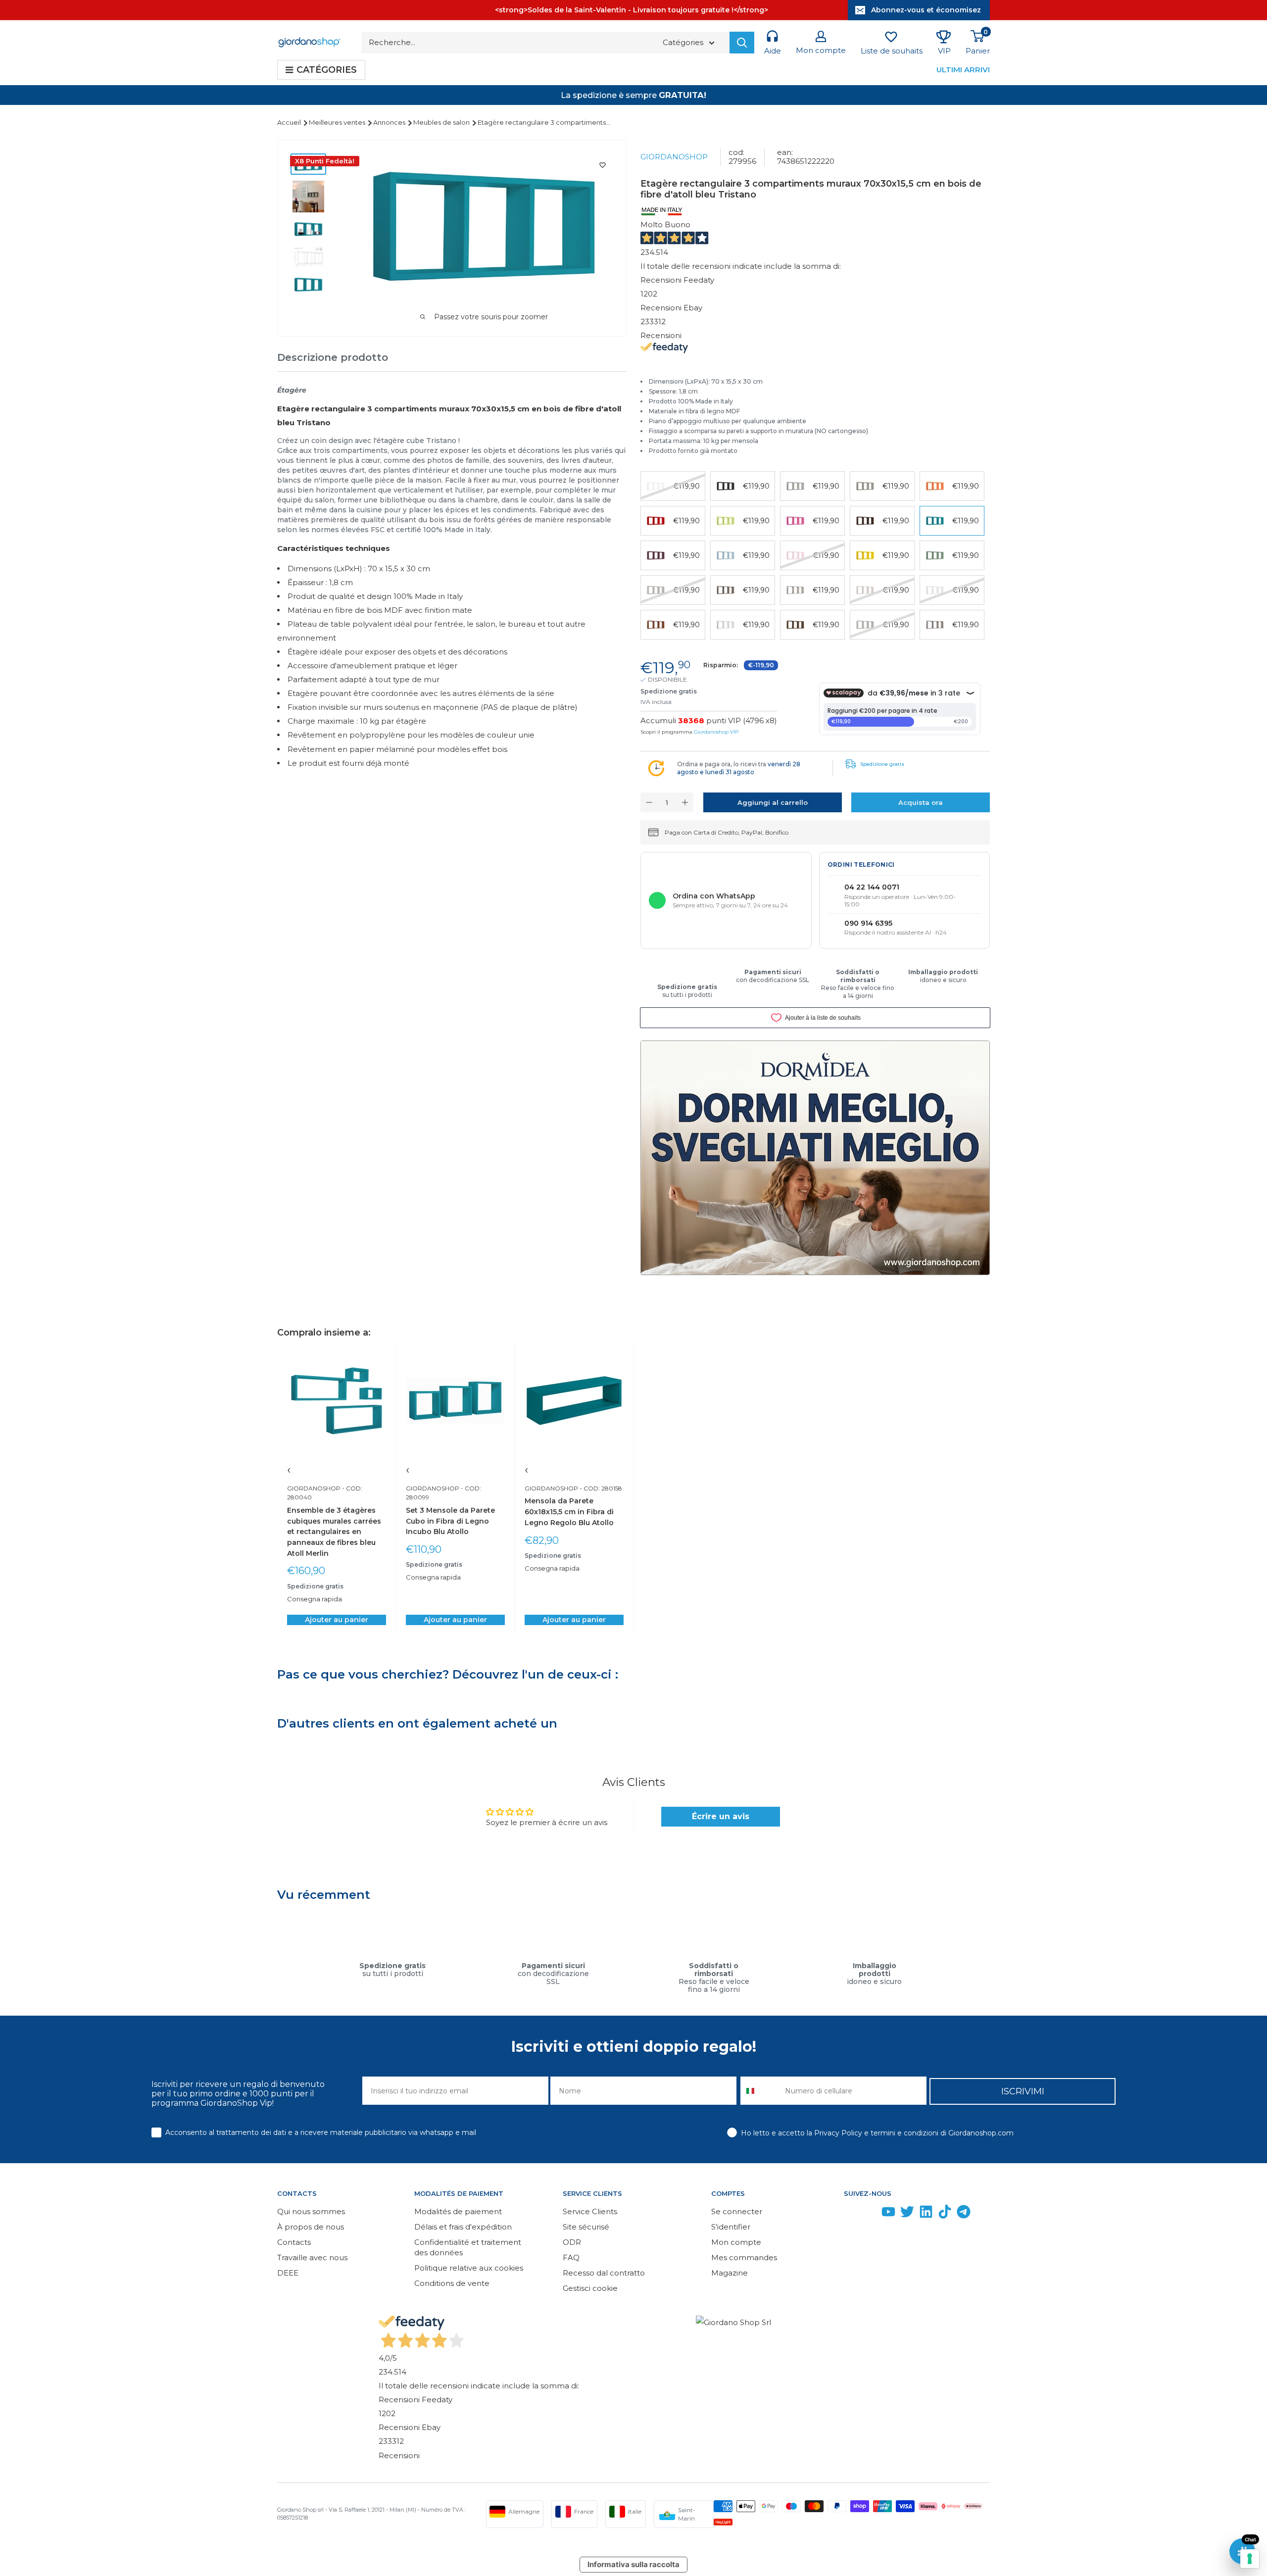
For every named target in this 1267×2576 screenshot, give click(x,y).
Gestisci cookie (590, 2288)
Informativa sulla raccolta (633, 2564)
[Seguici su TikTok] (945, 2214)
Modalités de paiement (458, 2211)
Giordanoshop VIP (716, 732)
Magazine (730, 2273)
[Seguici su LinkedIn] (926, 2214)
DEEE (288, 2273)
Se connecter (737, 2211)
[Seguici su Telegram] (964, 2214)
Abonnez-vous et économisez (926, 10)
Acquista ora (921, 802)
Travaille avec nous (312, 2257)
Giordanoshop (674, 157)
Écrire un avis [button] (721, 1816)
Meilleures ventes (338, 122)
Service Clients (590, 2211)
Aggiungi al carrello (773, 802)
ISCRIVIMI (1023, 2091)
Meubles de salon (442, 122)
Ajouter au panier (337, 1620)
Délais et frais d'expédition (463, 2227)
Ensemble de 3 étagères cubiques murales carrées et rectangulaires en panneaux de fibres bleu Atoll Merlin (334, 1532)
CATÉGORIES (327, 70)
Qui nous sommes (311, 2211)
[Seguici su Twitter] (907, 2214)
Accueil (290, 122)
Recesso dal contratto (604, 2273)
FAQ (571, 2257)
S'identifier (731, 2227)
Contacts (294, 2242)
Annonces (390, 122)
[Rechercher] (742, 43)
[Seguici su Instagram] (870, 2214)
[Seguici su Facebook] (851, 2214)
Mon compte (736, 2242)
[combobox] (760, 2091)
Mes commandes (744, 2257)
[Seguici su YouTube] (888, 2214)
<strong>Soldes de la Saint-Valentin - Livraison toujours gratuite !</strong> (632, 10)
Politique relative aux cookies (469, 2268)
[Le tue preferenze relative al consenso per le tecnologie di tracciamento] (1250, 2559)
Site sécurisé (586, 2227)
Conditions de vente (452, 2283)
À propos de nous (311, 2227)
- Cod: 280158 (600, 1488)
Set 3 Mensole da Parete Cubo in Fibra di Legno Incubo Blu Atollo (450, 1521)
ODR (572, 2242)
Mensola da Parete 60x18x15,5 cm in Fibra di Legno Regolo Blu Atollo (569, 1511)
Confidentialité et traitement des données (468, 2247)
